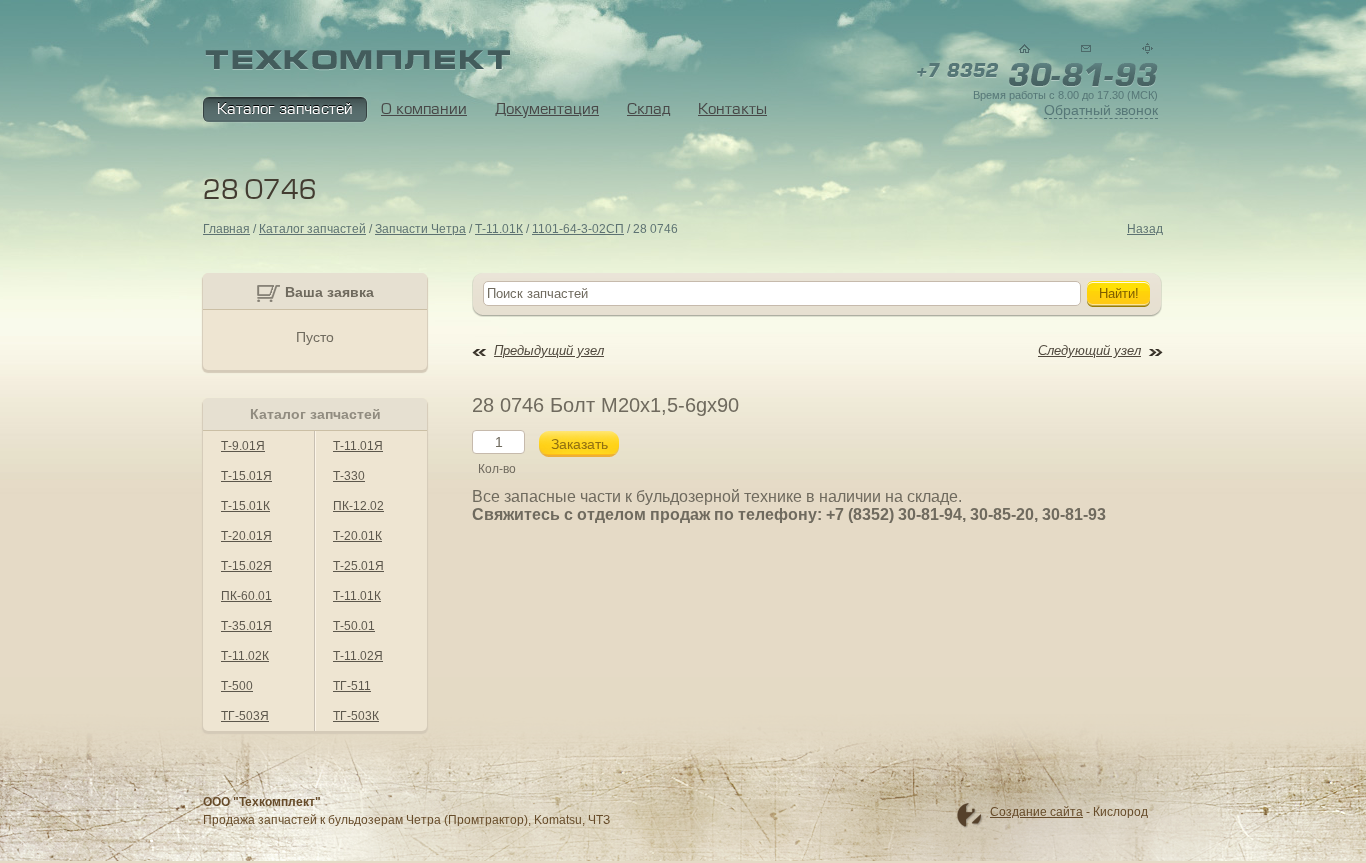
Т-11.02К (245, 656)
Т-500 (237, 686)
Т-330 (349, 476)
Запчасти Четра (420, 229)
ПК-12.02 (358, 506)
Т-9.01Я (243, 446)
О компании (424, 109)
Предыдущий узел (549, 350)
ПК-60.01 (246, 596)
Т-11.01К (499, 229)
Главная (226, 229)
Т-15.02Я (246, 566)
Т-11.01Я (358, 446)
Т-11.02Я (358, 656)
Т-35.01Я (246, 626)
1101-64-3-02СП (578, 229)
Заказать (579, 444)
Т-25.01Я (358, 566)
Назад (1145, 229)
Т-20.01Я (246, 536)
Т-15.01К (245, 506)
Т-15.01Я (246, 476)
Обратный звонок (1101, 110)
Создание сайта (1036, 812)
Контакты (732, 109)
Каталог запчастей (285, 109)
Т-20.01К (357, 536)
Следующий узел (1089, 350)
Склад (648, 109)
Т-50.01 (354, 626)
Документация (547, 109)
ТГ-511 (352, 686)
